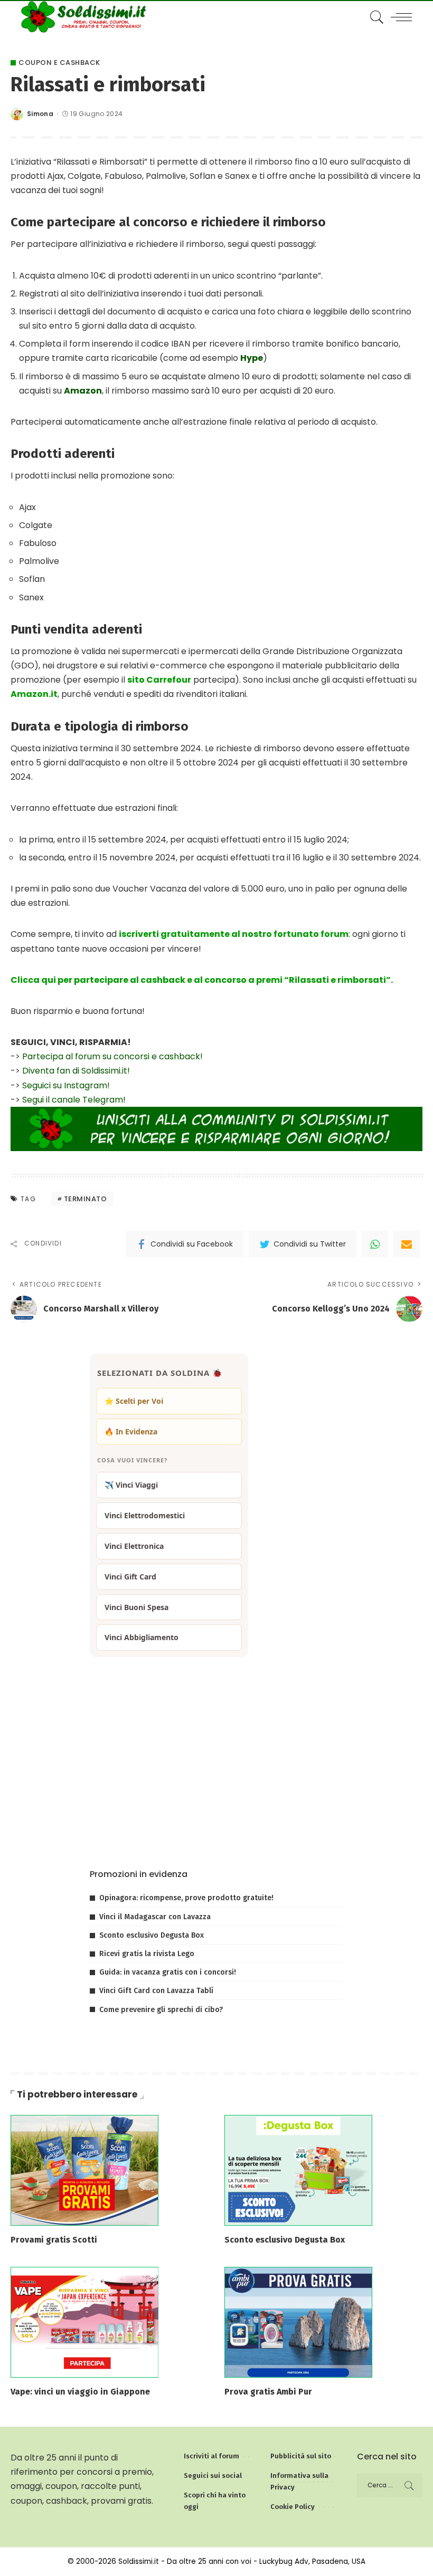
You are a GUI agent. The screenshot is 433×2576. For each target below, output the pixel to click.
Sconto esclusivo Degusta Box (152, 1935)
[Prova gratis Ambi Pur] (298, 2321)
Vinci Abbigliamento (142, 1637)
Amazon (83, 391)
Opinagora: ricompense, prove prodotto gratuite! (186, 1898)
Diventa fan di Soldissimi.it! (76, 1071)
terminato (86, 1199)
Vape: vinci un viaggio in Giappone (80, 2392)
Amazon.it (34, 694)
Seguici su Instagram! (66, 1085)
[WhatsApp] (375, 1244)
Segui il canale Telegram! (74, 1100)
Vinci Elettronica (134, 1546)
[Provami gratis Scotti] (84, 2170)
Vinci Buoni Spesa (137, 1607)
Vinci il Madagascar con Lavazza (155, 1917)
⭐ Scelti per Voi (134, 1401)
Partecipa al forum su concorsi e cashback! (112, 1056)
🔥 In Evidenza (131, 1431)
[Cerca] (374, 17)
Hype (252, 358)
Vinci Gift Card (130, 1577)
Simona (40, 114)
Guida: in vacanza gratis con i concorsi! (168, 1972)
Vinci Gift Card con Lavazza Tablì (156, 1991)
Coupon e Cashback (59, 63)
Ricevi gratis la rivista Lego (147, 1954)
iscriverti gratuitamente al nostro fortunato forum (234, 934)
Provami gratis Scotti (54, 2240)
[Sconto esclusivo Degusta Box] (298, 2170)
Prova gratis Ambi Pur (268, 2392)
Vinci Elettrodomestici (145, 1515)
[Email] (407, 1244)
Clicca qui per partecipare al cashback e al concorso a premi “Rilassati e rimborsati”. (202, 980)
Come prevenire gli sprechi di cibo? (161, 2010)
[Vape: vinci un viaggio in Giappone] (84, 2321)
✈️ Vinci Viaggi (131, 1485)
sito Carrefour (159, 680)
